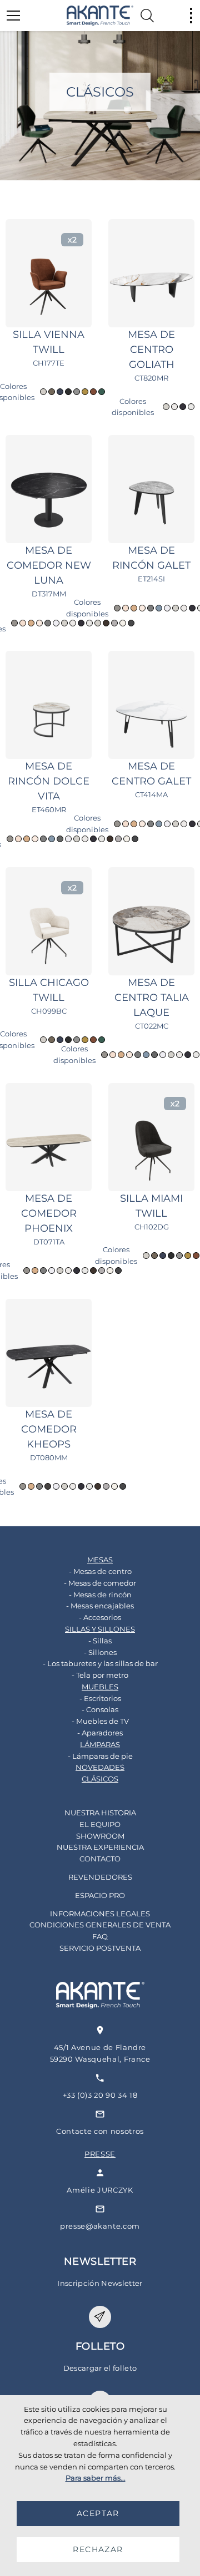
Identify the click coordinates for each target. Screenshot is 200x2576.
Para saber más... (96, 2478)
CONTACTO (100, 1859)
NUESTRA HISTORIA (100, 1813)
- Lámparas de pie (100, 1756)
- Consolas (100, 1709)
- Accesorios (100, 1617)
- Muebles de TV (100, 1721)
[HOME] (100, 16)
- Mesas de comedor (100, 1583)
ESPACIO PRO (100, 1895)
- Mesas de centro (100, 1571)
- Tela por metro (100, 1675)
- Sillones (100, 1652)
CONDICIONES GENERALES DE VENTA (100, 1925)
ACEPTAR (98, 2513)
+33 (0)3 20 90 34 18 (100, 2095)
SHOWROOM (100, 1836)
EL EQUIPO (100, 1824)
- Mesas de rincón (100, 1595)
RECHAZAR (98, 2549)
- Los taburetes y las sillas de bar (100, 1663)
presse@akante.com (100, 2226)
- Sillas (100, 1641)
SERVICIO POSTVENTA (100, 1948)
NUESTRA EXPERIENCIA (100, 1847)
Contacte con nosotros (100, 2131)
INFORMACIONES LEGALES (100, 1914)
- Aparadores (100, 1733)
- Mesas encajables (100, 1606)
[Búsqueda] (147, 16)
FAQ (100, 1936)
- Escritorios (100, 1698)
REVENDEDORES (100, 1877)
